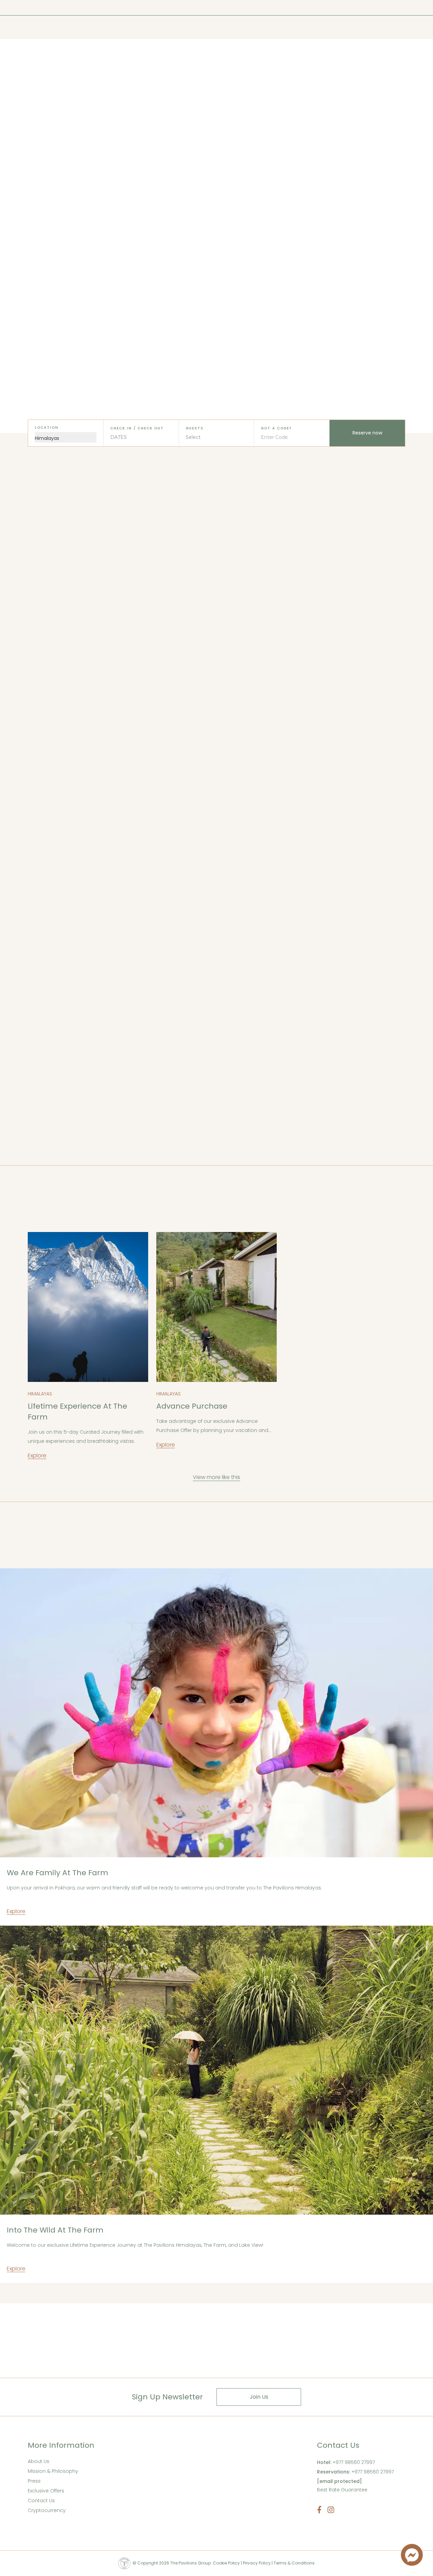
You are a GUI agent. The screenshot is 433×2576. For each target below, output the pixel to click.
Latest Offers (217, 165)
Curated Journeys (37, 27)
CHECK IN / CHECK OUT (137, 428)
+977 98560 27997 (354, 2462)
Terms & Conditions (294, 2563)
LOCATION (47, 428)
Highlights (95, 27)
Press (34, 2481)
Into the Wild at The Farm (55, 2230)
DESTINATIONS (35, 8)
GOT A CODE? (276, 428)
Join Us (259, 2397)
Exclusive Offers (46, 2491)
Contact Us (41, 2501)
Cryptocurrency (47, 2510)
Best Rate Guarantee (342, 2490)
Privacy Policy (257, 2563)
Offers (71, 27)
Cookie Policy (226, 2563)
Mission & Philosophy (53, 2471)
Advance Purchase (192, 1406)
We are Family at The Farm (58, 1873)
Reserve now (367, 433)
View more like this (216, 990)
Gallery (120, 27)
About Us (39, 2461)
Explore (37, 1455)
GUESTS (195, 428)
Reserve (216, 1074)
